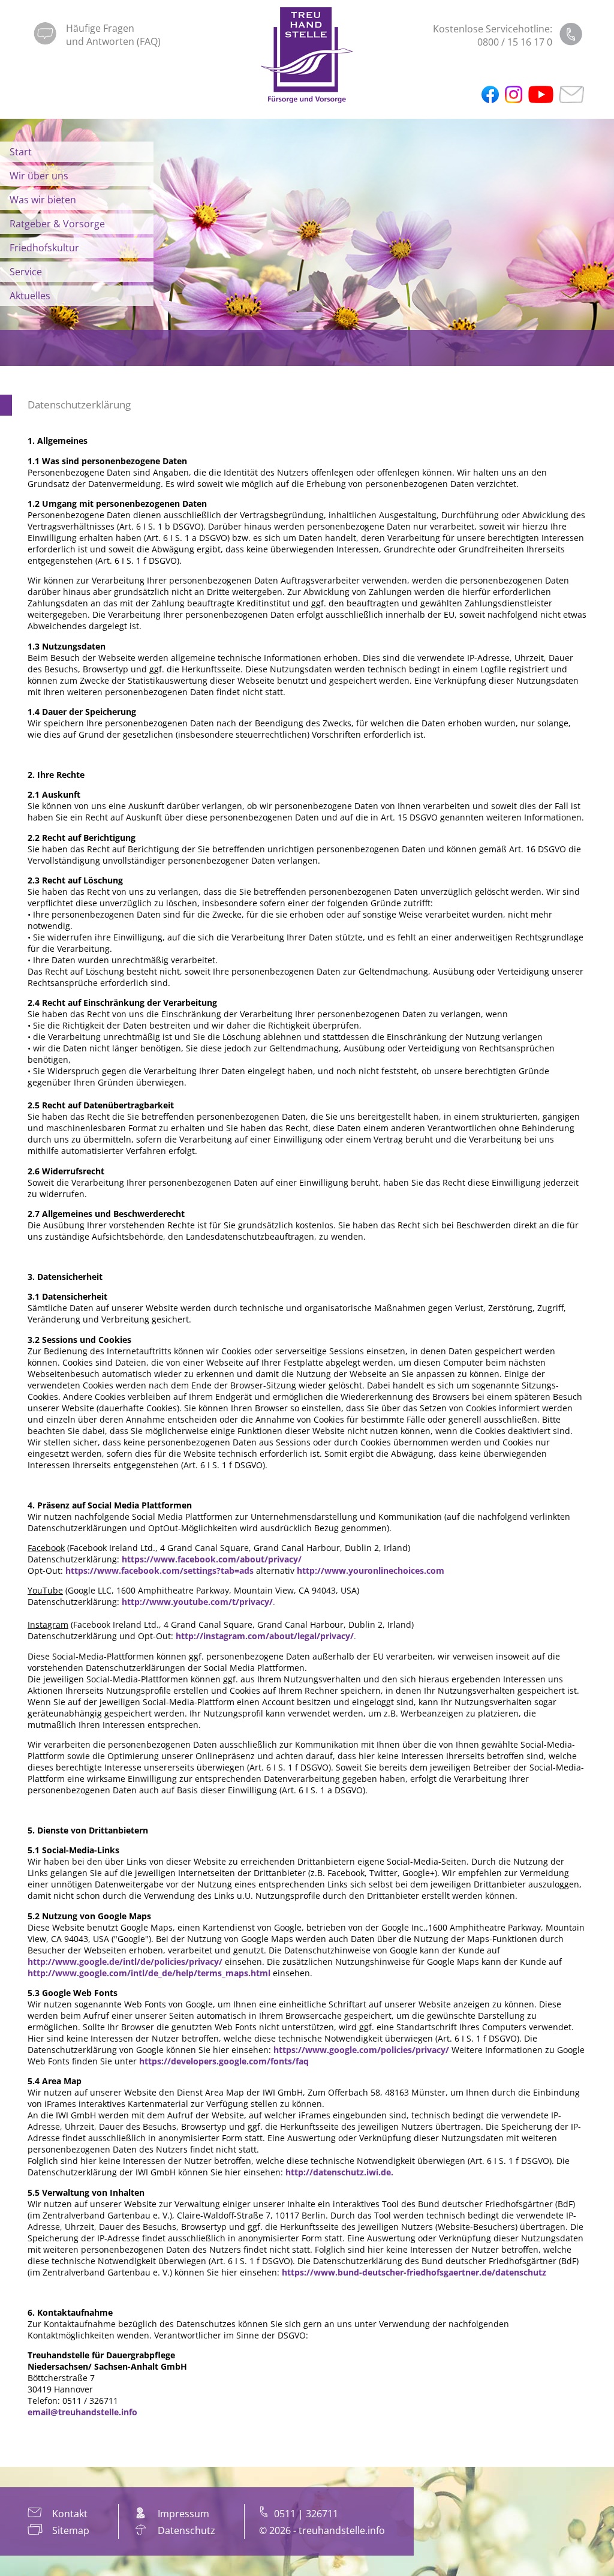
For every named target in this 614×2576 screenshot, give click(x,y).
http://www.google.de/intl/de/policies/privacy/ (125, 1962)
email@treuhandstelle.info (82, 2412)
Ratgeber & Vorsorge (57, 224)
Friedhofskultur (44, 248)
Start (21, 152)
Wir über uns (39, 176)
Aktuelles (30, 296)
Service (26, 272)
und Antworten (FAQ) (113, 41)
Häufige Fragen (100, 28)
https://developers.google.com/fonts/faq (224, 2061)
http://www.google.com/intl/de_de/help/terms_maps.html (149, 1973)
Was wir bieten (43, 200)
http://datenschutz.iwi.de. (339, 2172)
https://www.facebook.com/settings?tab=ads (159, 1570)
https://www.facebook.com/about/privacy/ (212, 1559)
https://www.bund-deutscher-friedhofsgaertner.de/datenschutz (414, 2272)
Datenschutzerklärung (79, 405)
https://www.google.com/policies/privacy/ (361, 2050)
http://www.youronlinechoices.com (371, 1570)
